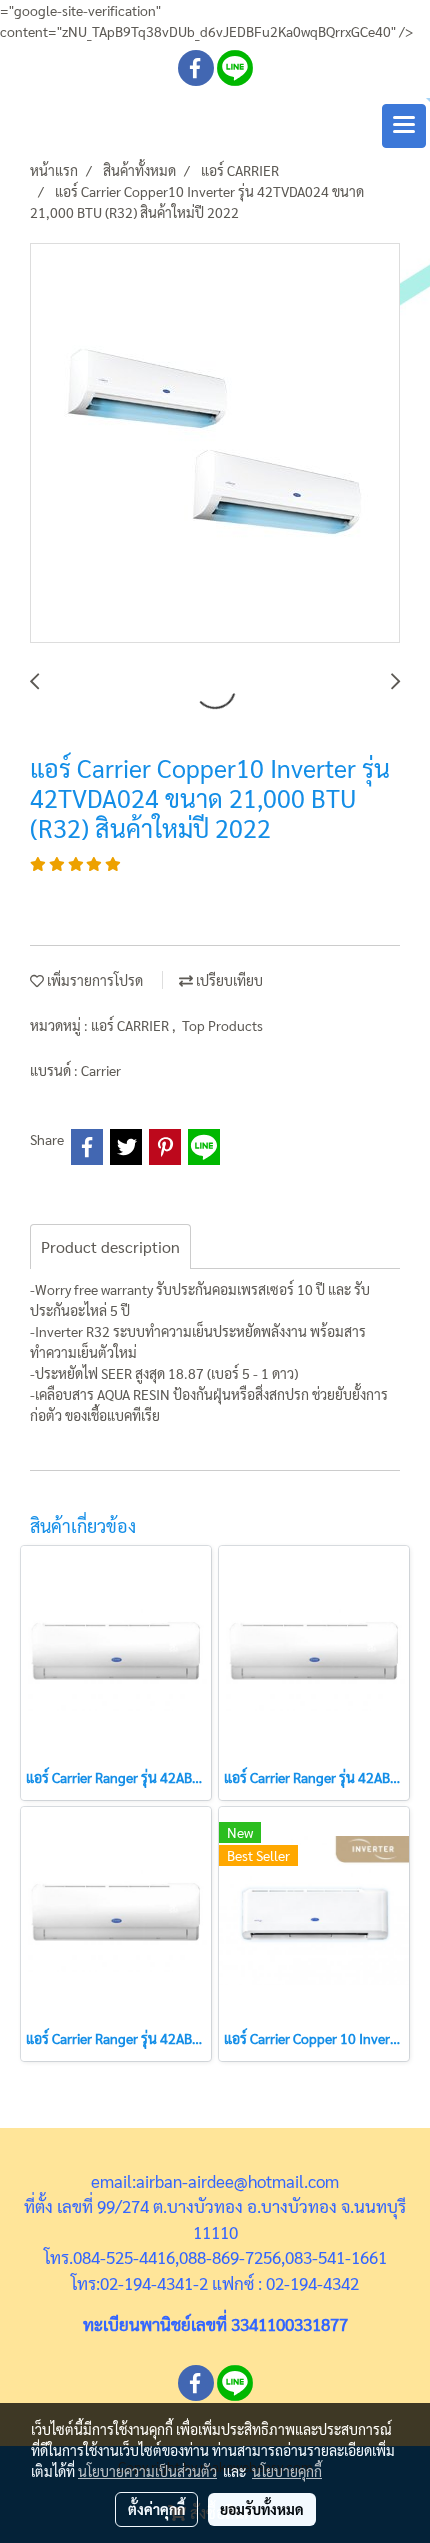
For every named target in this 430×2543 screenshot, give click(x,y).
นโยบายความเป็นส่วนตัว (147, 2471)
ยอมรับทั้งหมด (262, 2509)
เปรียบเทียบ (228, 980)
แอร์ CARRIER (131, 1025)
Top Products (222, 1025)
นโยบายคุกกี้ (287, 2471)
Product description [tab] (110, 1246)
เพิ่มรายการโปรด (93, 980)
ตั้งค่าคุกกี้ (156, 2509)
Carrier (101, 1070)
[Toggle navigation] (404, 126)
